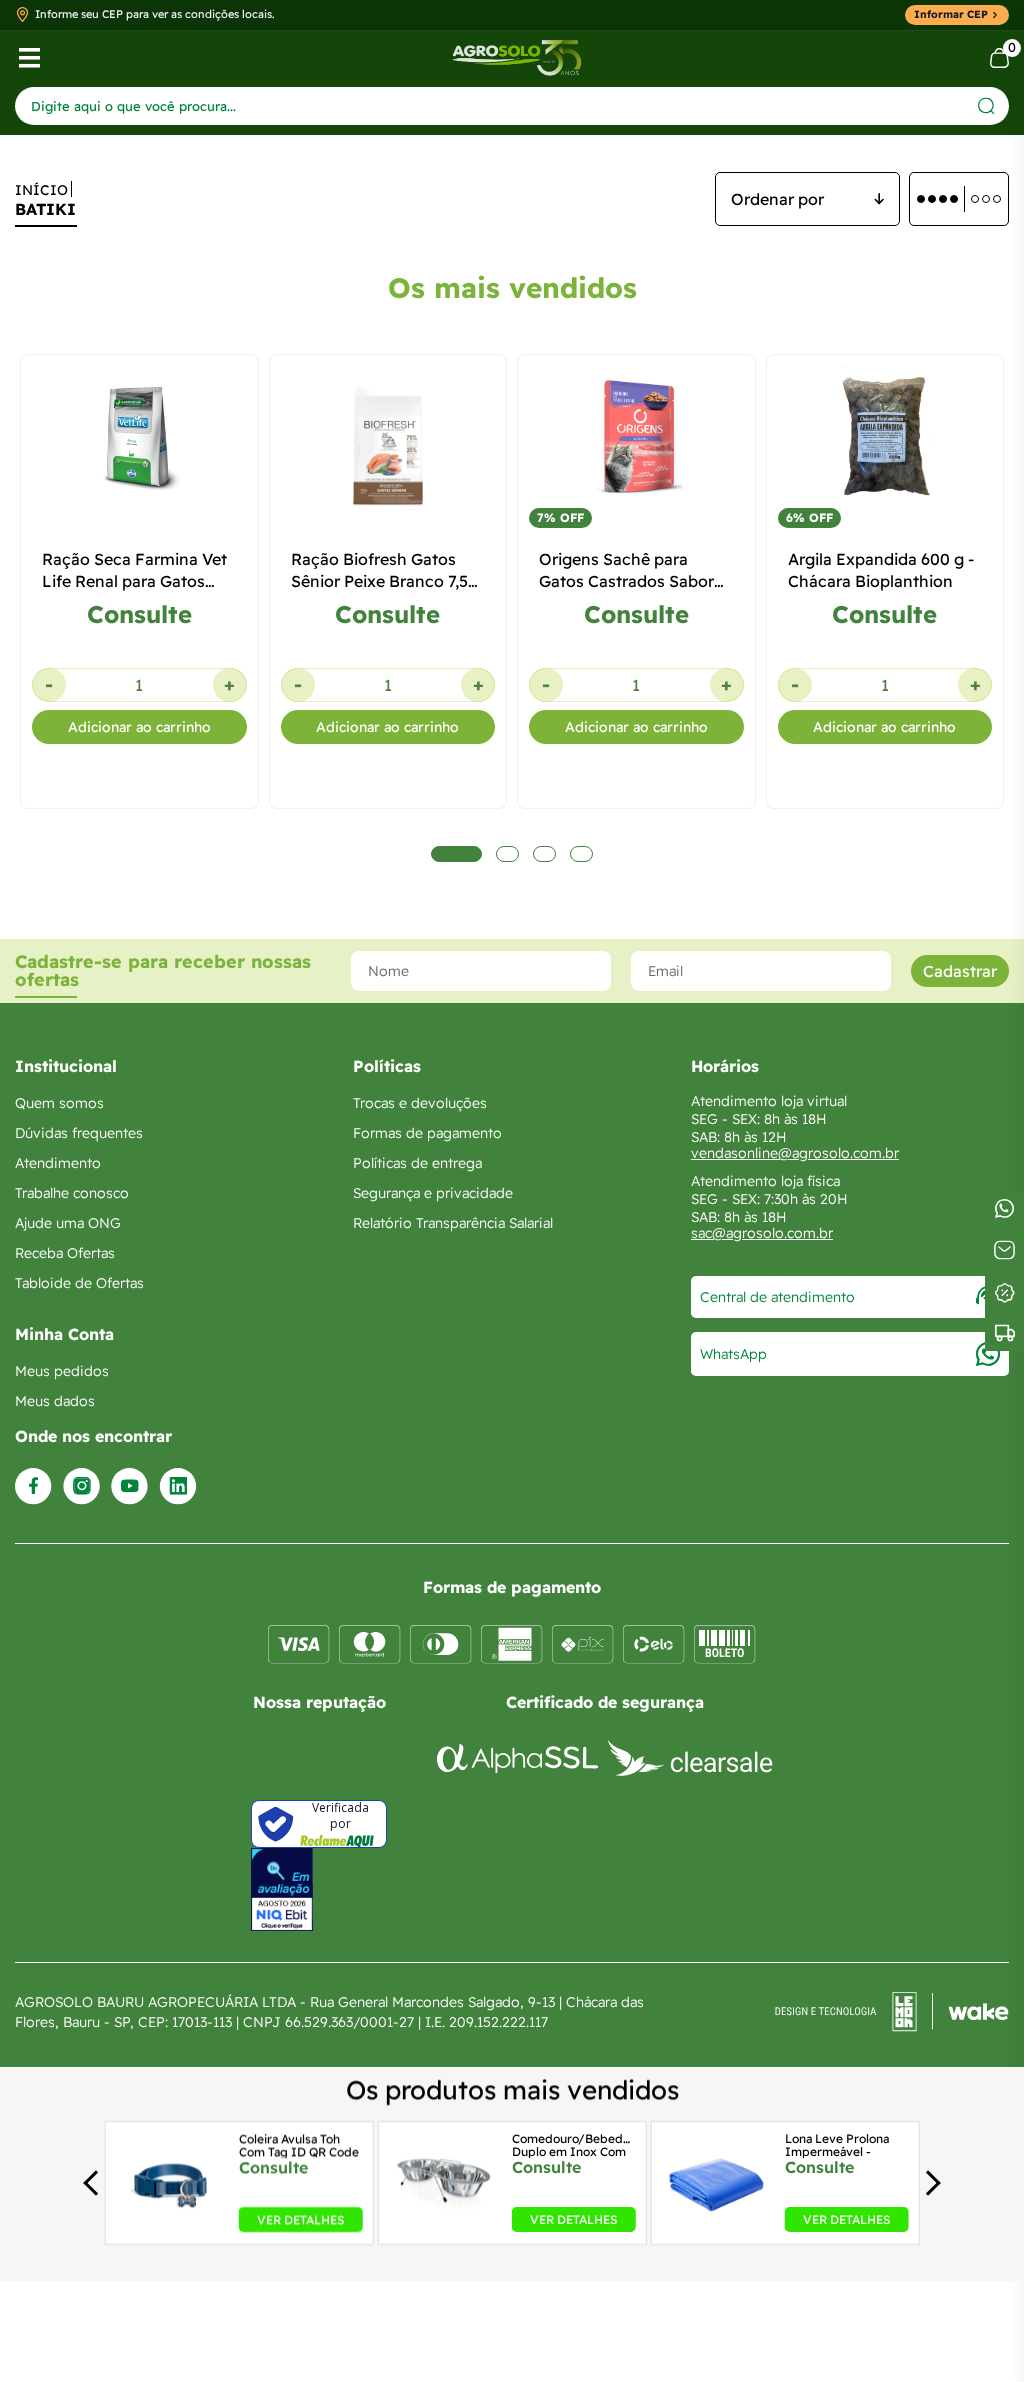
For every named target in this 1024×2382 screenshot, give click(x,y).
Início (41, 190)
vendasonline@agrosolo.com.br (795, 1153)
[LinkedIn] (178, 1486)
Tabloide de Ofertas (79, 1283)
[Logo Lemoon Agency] (892, 2012)
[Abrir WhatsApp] (974, 2331)
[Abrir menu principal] (29, 58)
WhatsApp (733, 1354)
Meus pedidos (62, 1371)
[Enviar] (986, 105)
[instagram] (81, 1486)
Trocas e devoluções (420, 1103)
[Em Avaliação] (282, 1889)
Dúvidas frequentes (79, 1133)
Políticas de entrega (417, 1163)
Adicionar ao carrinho (139, 727)
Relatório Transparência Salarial (453, 1223)
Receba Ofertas (65, 1253)
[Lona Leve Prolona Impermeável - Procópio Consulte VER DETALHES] (717, 2226)
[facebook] (33, 1486)
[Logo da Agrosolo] (516, 58)
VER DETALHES (300, 2219)
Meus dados (55, 1401)
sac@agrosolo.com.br (762, 1233)
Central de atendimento (777, 1297)
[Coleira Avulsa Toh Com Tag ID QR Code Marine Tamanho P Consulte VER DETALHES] (170, 2226)
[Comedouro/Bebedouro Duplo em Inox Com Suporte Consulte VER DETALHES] (443, 2226)
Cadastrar (960, 971)
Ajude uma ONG (68, 1223)
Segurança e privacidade (433, 1193)
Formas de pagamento (427, 1133)
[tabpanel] (139, 698)
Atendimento (58, 1163)
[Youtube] (129, 1486)
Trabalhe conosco (72, 1193)
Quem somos (59, 1103)
